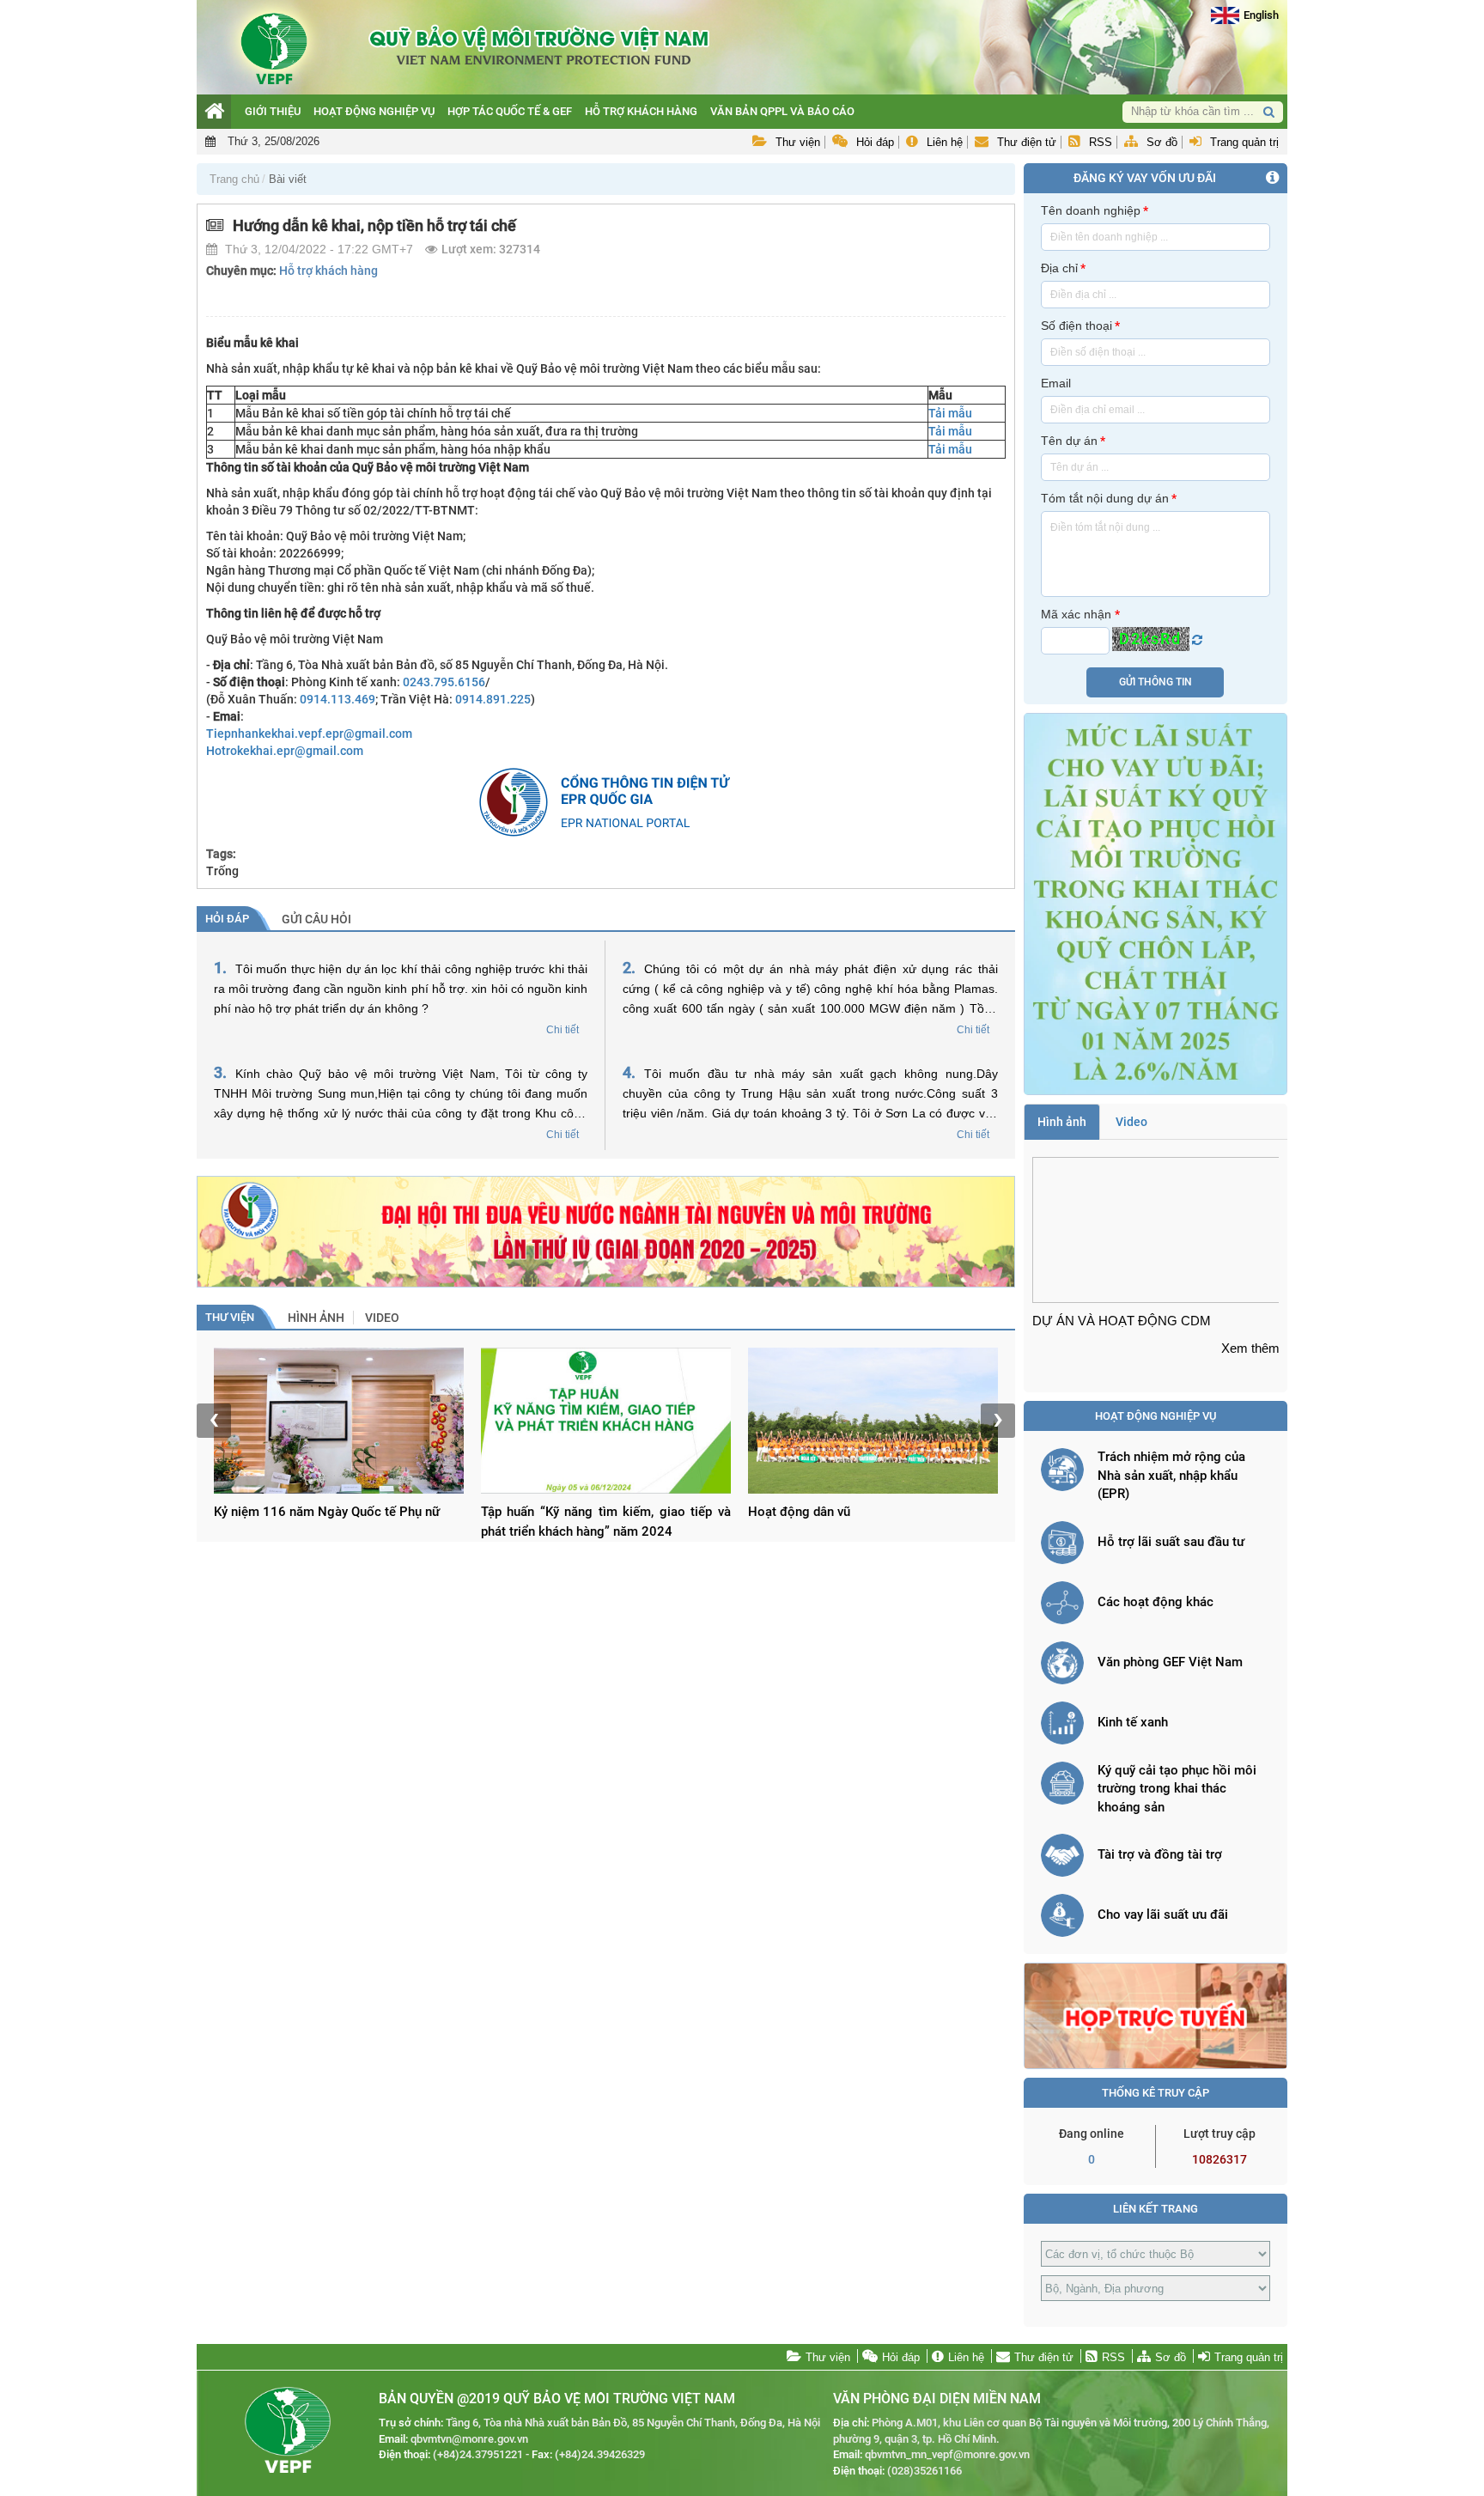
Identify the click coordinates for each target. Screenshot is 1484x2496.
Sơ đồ (1162, 142)
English (1261, 15)
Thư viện (798, 142)
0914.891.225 (493, 699)
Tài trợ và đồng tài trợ (1160, 1854)
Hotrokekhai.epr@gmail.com (285, 751)
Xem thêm (1250, 1348)
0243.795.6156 (444, 682)
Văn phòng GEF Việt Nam (1170, 1662)
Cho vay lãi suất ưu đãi (1163, 1915)
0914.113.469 (338, 699)
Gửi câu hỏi (316, 919)
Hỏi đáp (875, 142)
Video (382, 1318)
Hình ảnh (316, 1318)
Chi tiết (563, 1030)
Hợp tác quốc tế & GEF (510, 111)
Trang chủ (234, 179)
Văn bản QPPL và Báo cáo (782, 111)
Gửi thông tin (1156, 682)
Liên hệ (945, 142)
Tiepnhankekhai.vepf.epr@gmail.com (309, 734)
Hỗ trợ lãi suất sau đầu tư (1171, 1542)
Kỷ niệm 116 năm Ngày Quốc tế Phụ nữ (327, 1512)
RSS (1101, 142)
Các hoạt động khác (1156, 1602)
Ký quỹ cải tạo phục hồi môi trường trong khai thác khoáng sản (1177, 1789)
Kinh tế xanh (1133, 1722)
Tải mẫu (950, 413)
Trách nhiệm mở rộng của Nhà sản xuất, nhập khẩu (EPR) (1171, 1475)
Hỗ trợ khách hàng (641, 111)
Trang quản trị (1244, 142)
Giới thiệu (273, 111)
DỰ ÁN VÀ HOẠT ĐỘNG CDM (1122, 1321)
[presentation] (214, 1421)
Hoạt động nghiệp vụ (374, 111)
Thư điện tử (1027, 142)
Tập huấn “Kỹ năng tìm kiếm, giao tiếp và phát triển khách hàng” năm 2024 (606, 1522)
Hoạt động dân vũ (799, 1512)
